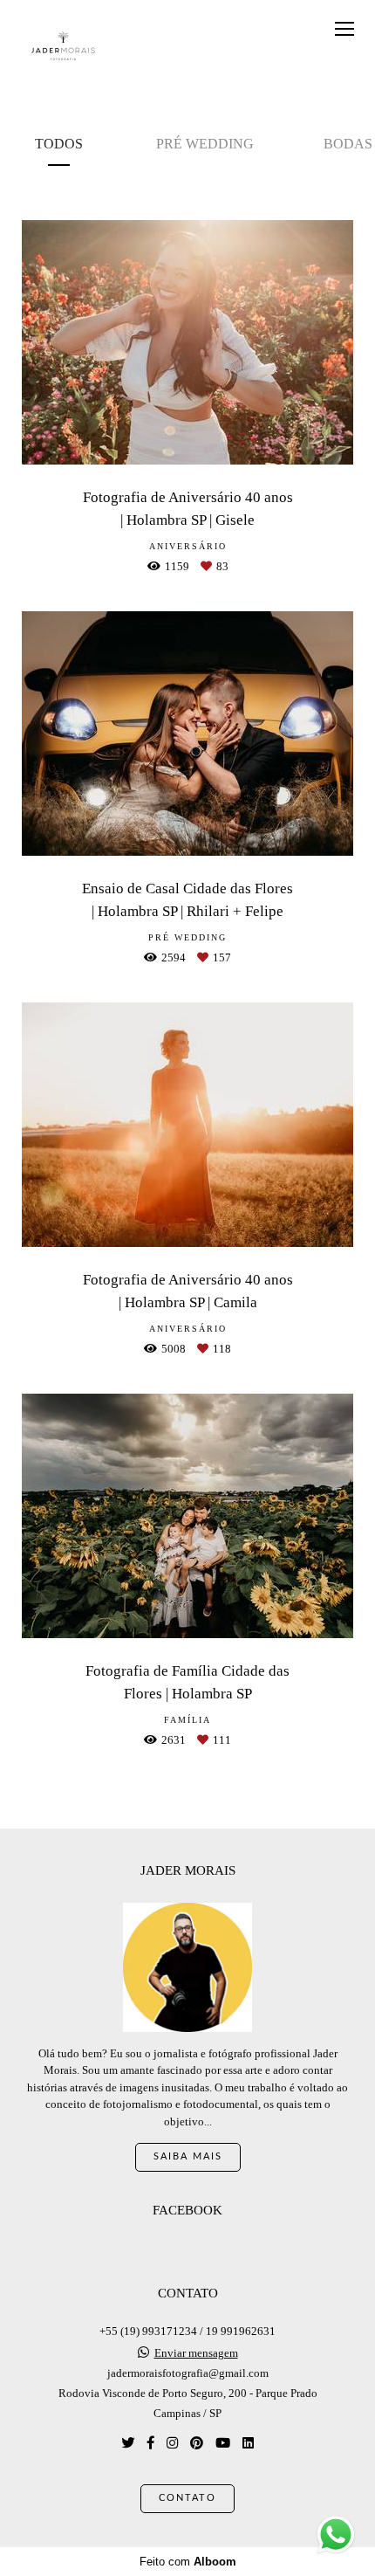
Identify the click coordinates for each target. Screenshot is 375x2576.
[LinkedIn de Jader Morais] (248, 2443)
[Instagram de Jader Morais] (172, 2443)
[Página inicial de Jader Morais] (63, 47)
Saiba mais (188, 2156)
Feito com (188, 2562)
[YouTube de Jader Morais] (223, 2443)
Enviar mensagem (196, 2353)
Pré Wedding (205, 144)
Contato (187, 2498)
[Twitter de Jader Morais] (128, 2443)
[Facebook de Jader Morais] (150, 2443)
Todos (59, 144)
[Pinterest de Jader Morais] (197, 2443)
